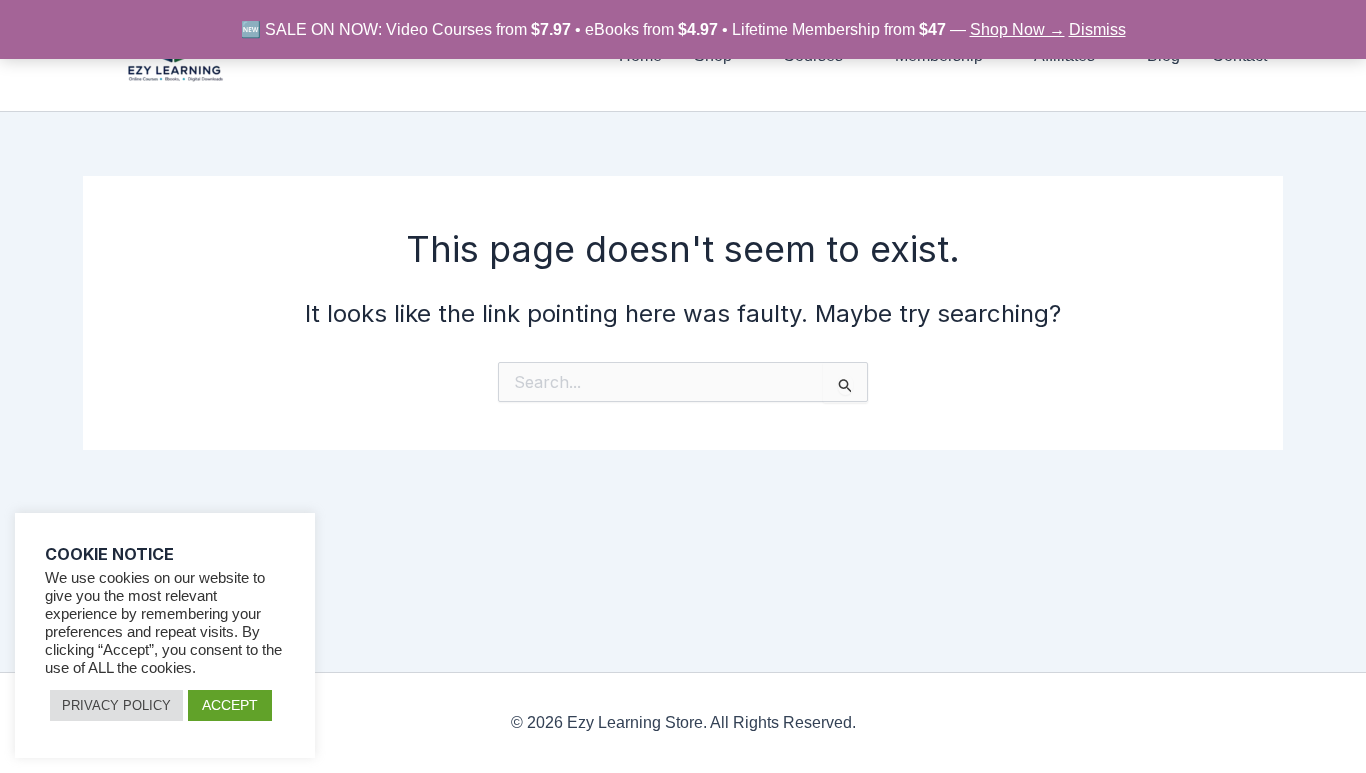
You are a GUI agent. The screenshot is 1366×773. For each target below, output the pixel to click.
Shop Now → (1017, 29)
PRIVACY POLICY (116, 705)
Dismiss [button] (1097, 29)
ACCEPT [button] (230, 705)
